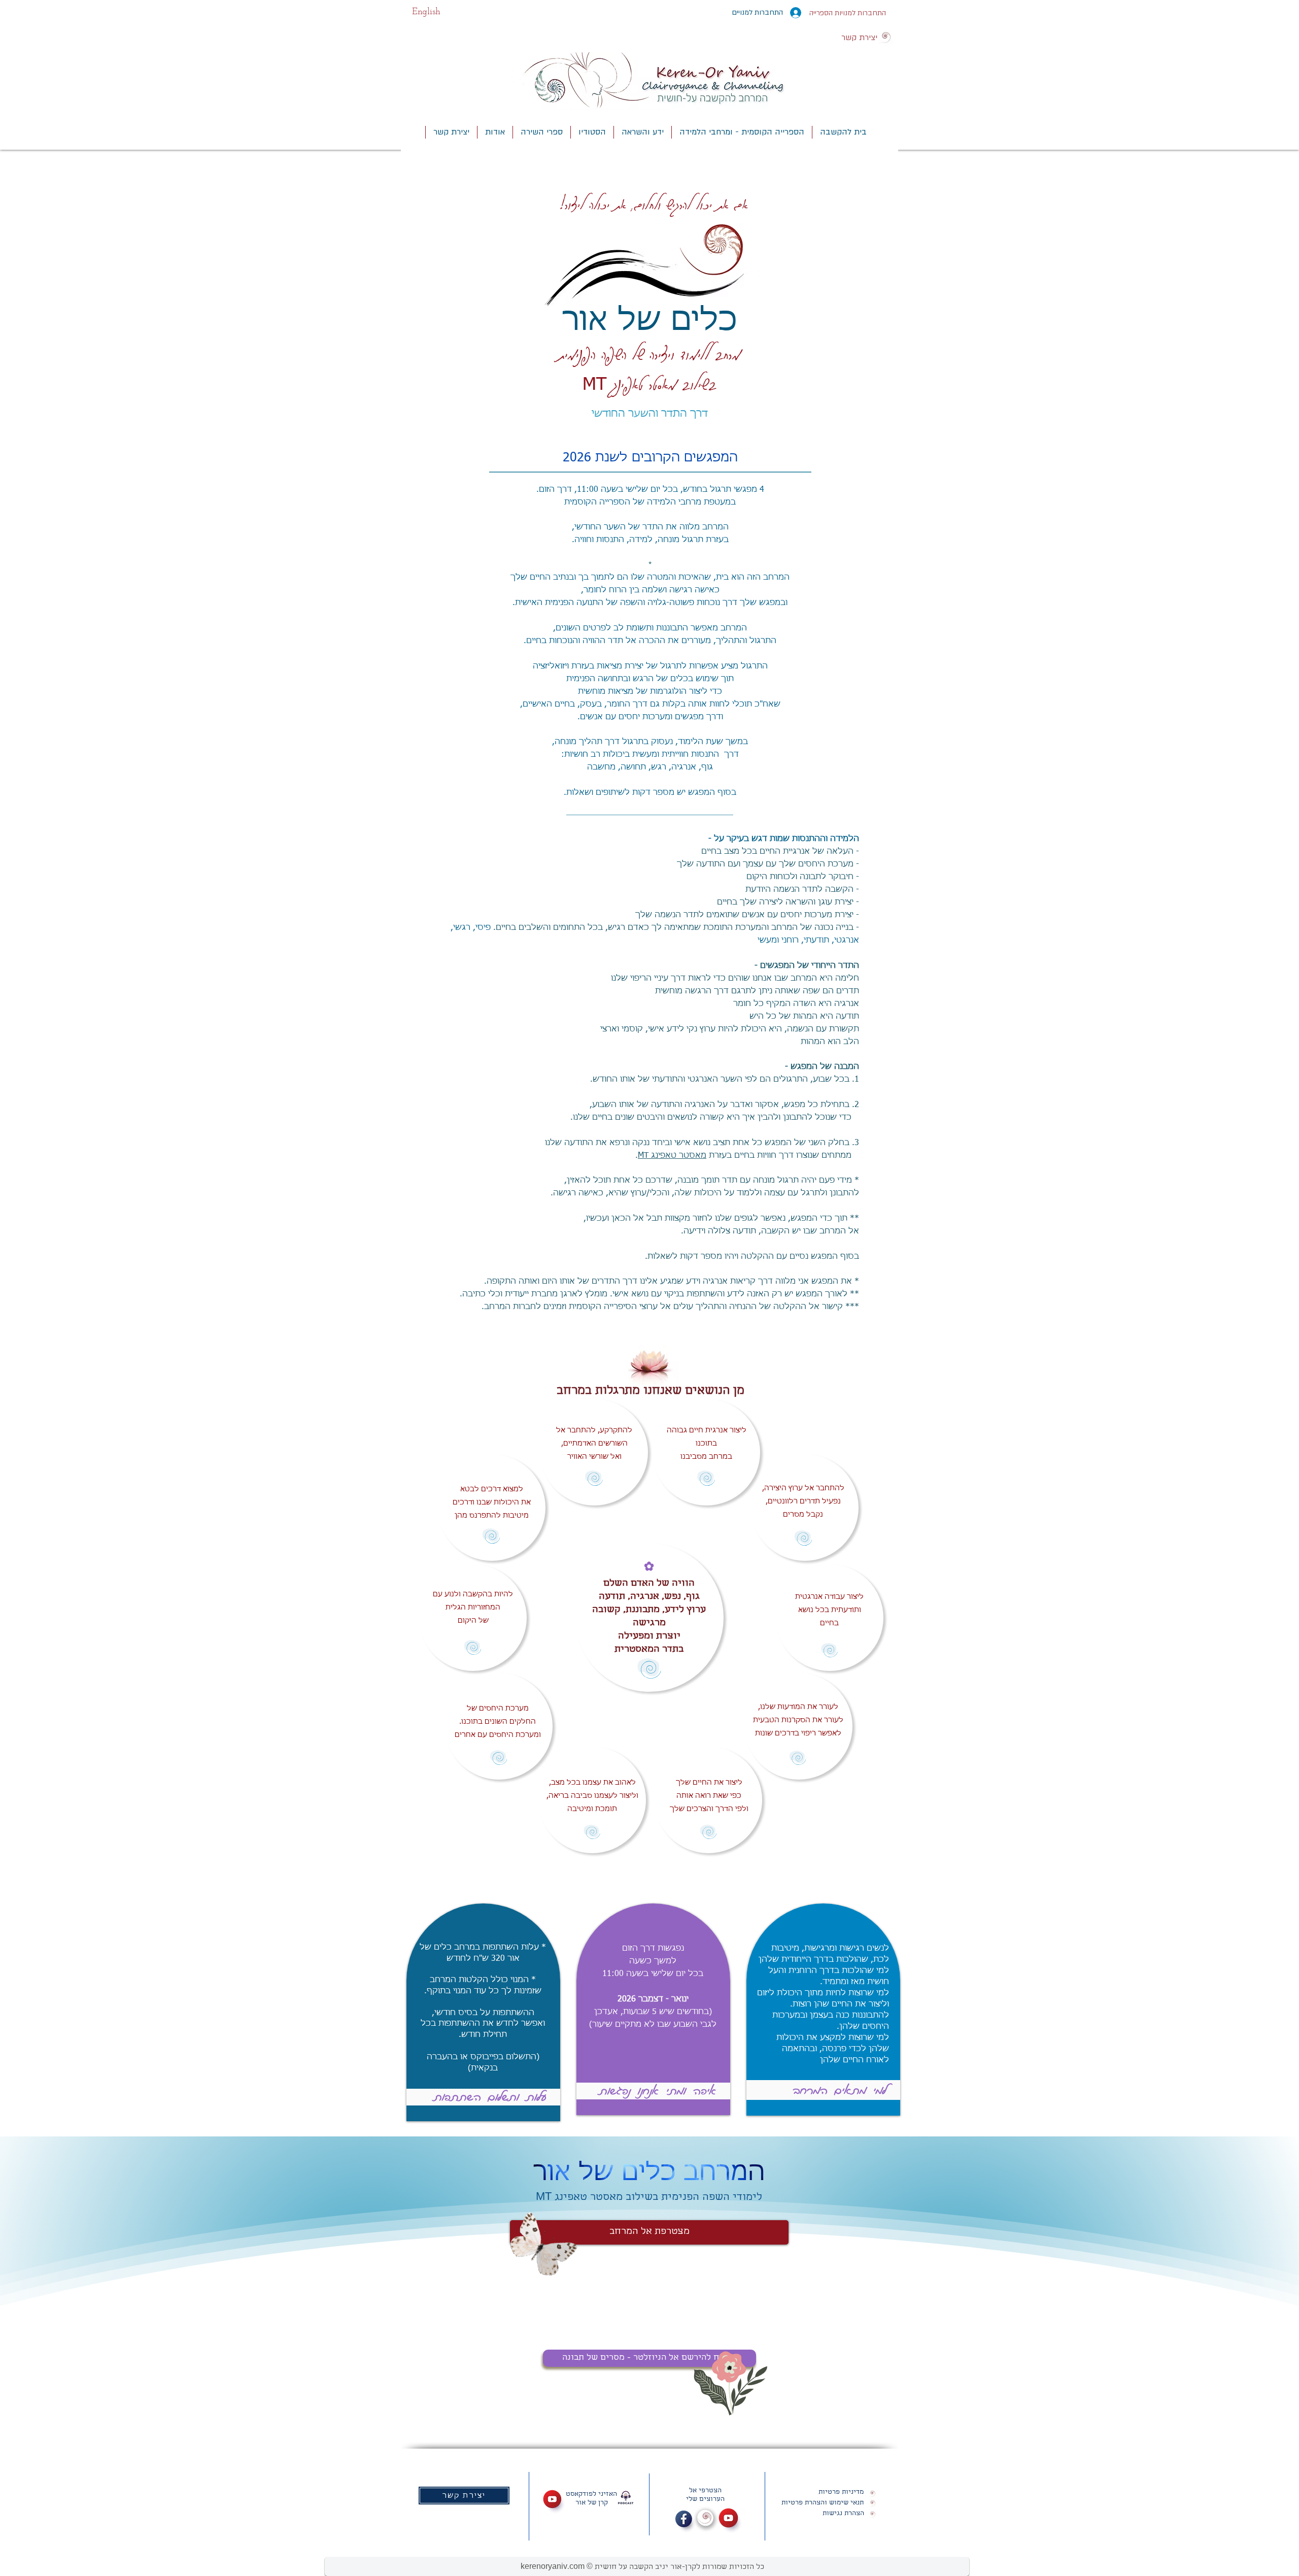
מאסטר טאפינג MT (672, 1156)
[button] (642, 132)
